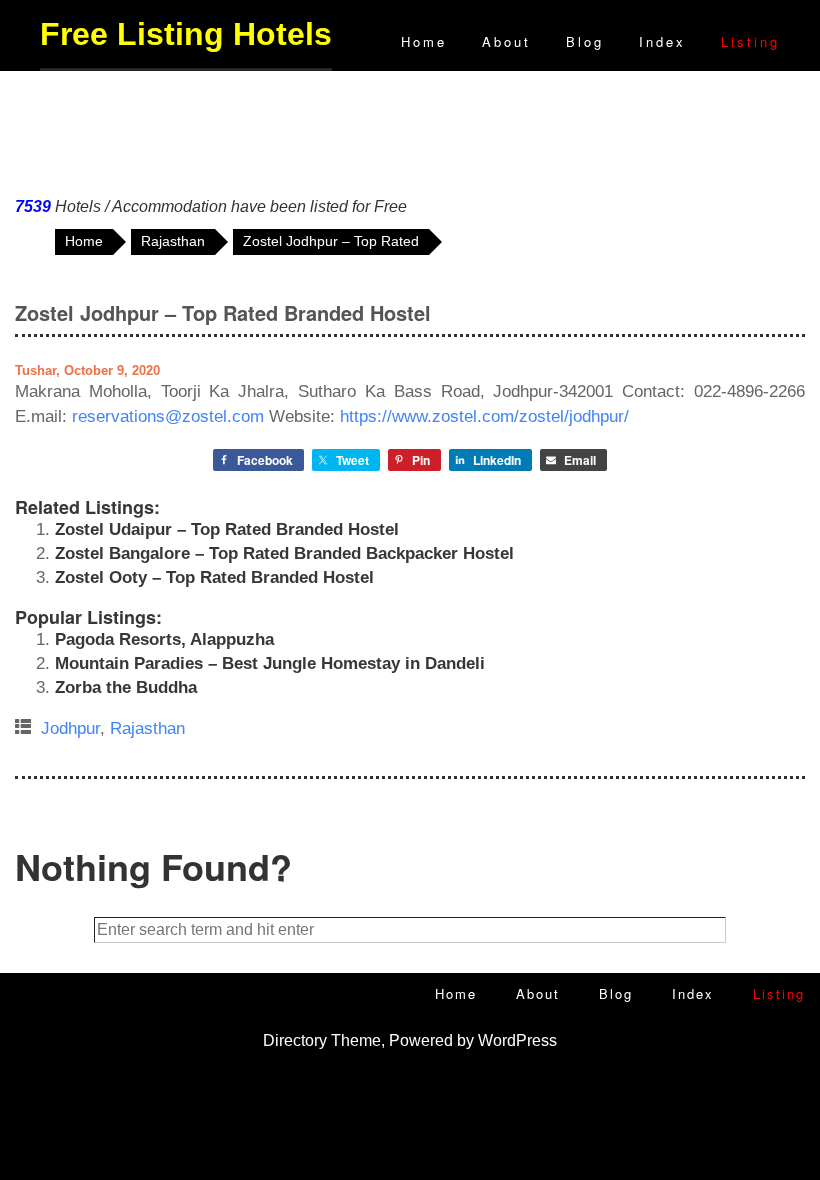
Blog (585, 41)
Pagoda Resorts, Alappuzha (164, 639)
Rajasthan (147, 728)
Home (424, 41)
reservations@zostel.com (168, 416)
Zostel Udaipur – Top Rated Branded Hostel (227, 529)
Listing (750, 41)
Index (662, 41)
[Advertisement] (410, 129)
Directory (295, 1040)
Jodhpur (70, 728)
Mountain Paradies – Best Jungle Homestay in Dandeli (270, 663)
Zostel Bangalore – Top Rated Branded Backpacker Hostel (284, 553)
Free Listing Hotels (186, 34)
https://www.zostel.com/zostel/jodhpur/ (484, 416)
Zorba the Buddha (126, 687)
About (506, 41)
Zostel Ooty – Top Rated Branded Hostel (214, 577)
